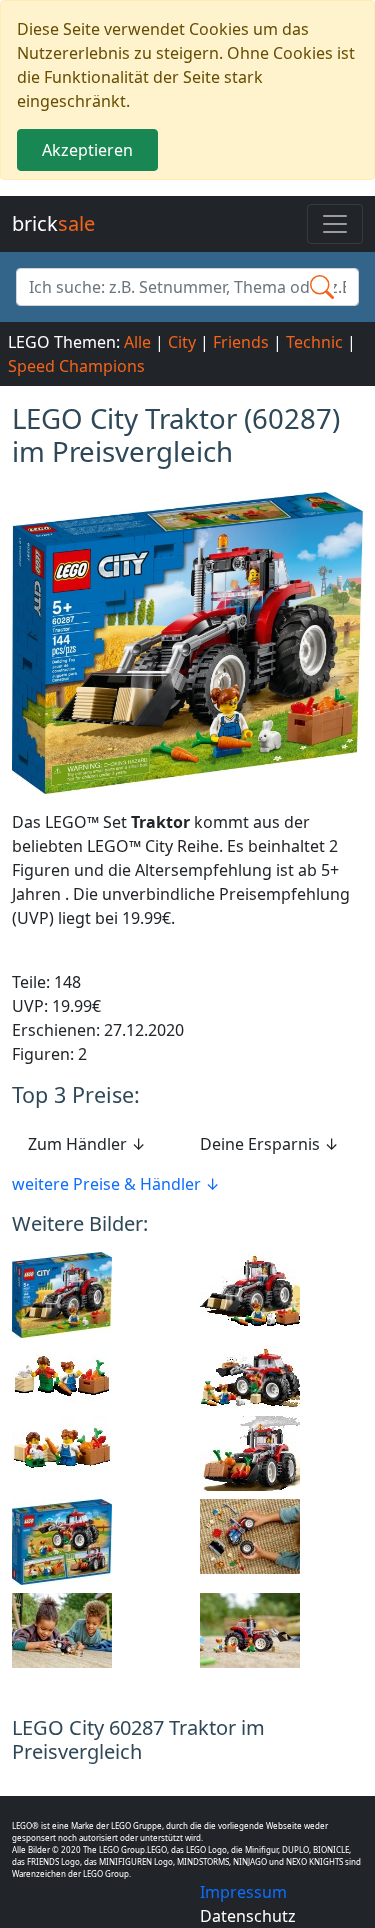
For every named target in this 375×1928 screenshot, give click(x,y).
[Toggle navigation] (335, 224)
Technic (314, 342)
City (182, 342)
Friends (241, 342)
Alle (137, 342)
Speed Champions (76, 366)
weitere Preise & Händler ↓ (116, 1184)
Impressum (243, 1892)
